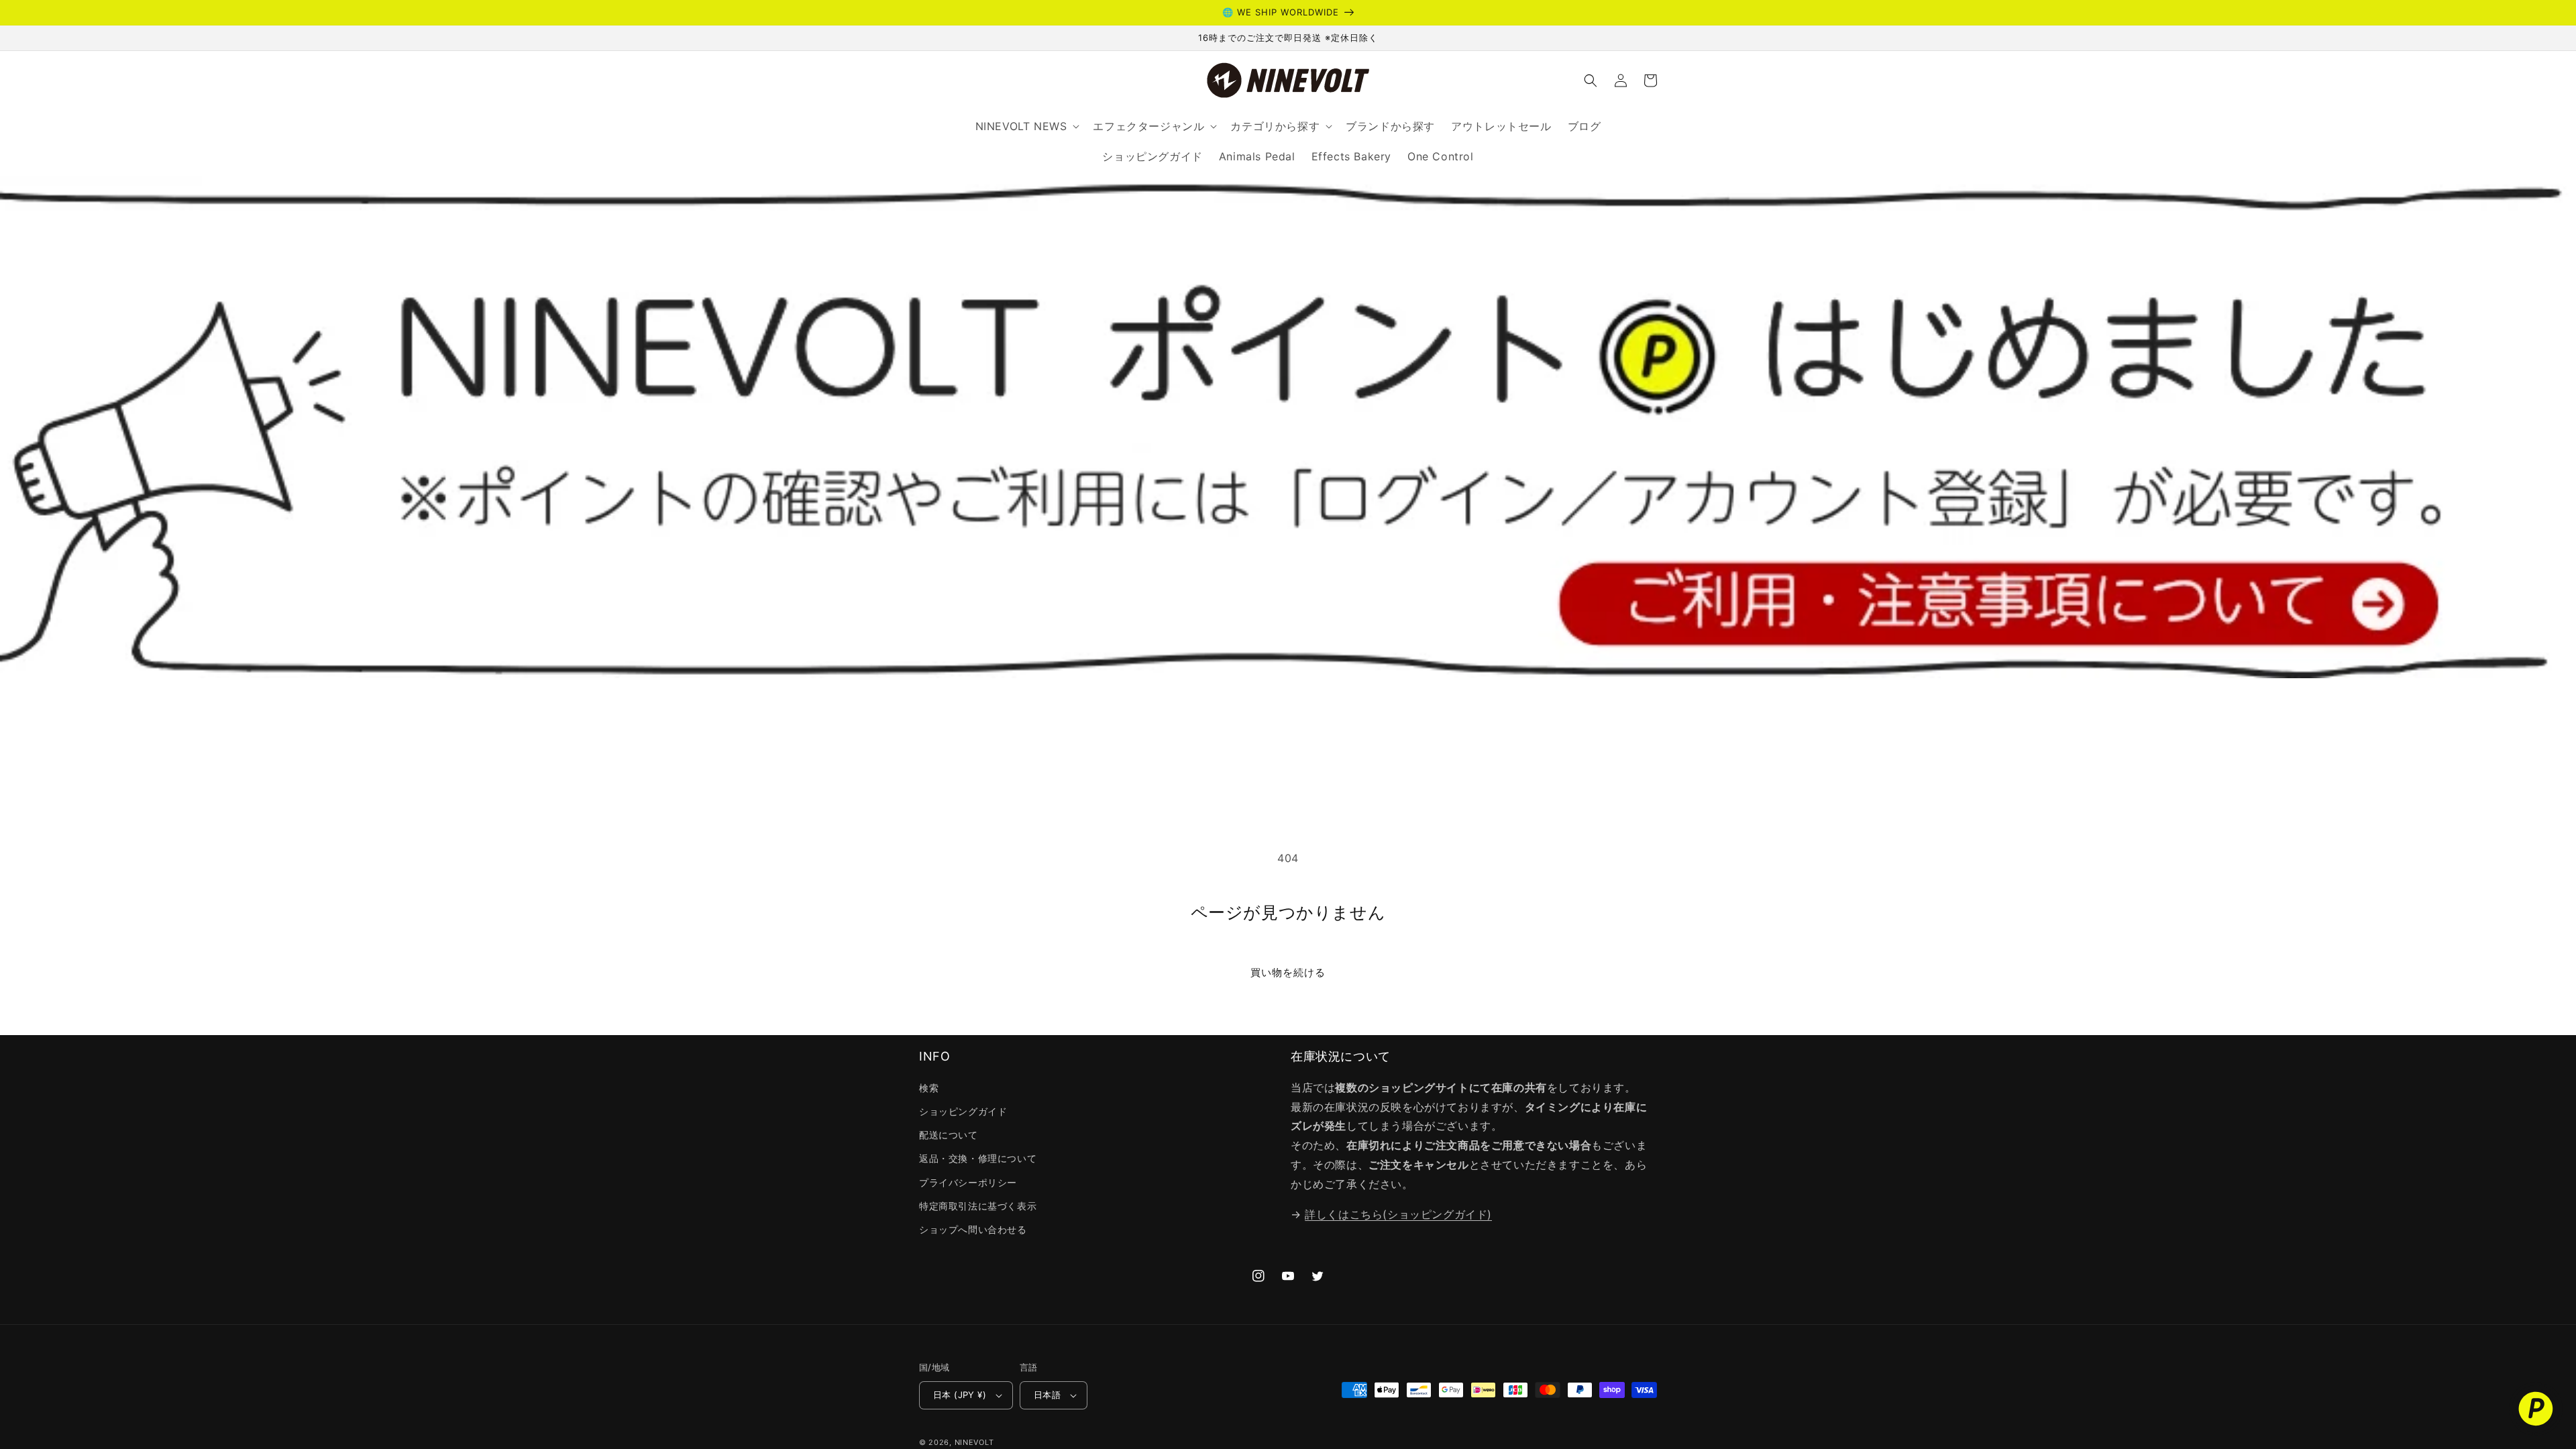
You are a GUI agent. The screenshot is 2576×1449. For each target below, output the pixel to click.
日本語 (1047, 1395)
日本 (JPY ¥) (960, 1395)
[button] (1591, 80)
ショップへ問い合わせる (973, 1229)
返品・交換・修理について (978, 1158)
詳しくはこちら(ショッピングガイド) (1398, 1214)
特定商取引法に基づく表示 (978, 1206)
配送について (949, 1135)
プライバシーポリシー (968, 1182)
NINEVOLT (974, 1442)
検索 (929, 1088)
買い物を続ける (1288, 972)
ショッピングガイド (963, 1111)
